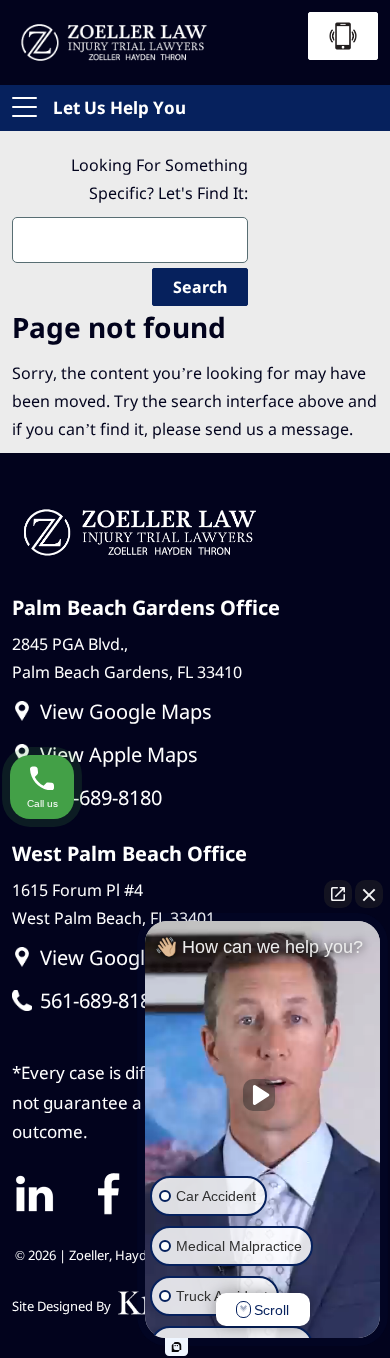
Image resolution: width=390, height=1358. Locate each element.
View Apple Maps (119, 754)
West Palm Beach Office (129, 853)
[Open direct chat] (338, 894)
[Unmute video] (263, 1095)
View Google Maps (126, 711)
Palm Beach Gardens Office (146, 607)
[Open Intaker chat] (176, 1347)
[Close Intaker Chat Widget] (369, 894)
